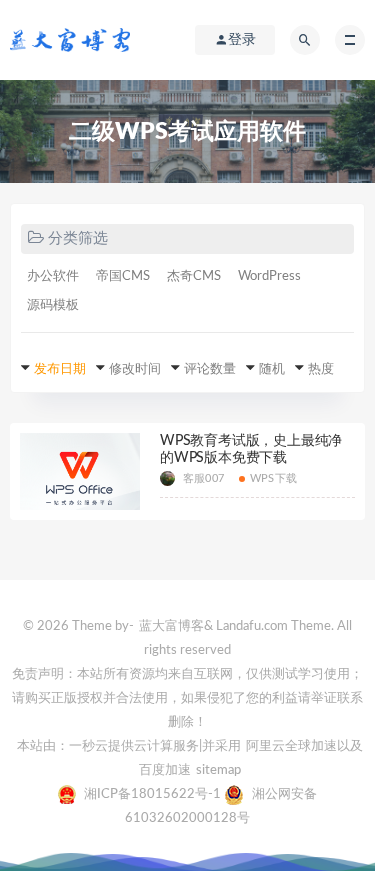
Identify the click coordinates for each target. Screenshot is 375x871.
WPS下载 (273, 478)
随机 (272, 369)
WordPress (269, 276)
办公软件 (53, 276)
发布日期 (60, 369)
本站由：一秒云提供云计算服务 (108, 746)
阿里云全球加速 (291, 746)
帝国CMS (123, 276)
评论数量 (210, 369)
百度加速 (165, 770)
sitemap (218, 770)
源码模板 (53, 305)
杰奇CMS (194, 276)
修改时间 (135, 369)
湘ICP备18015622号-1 (154, 794)
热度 (321, 369)
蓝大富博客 (171, 626)
